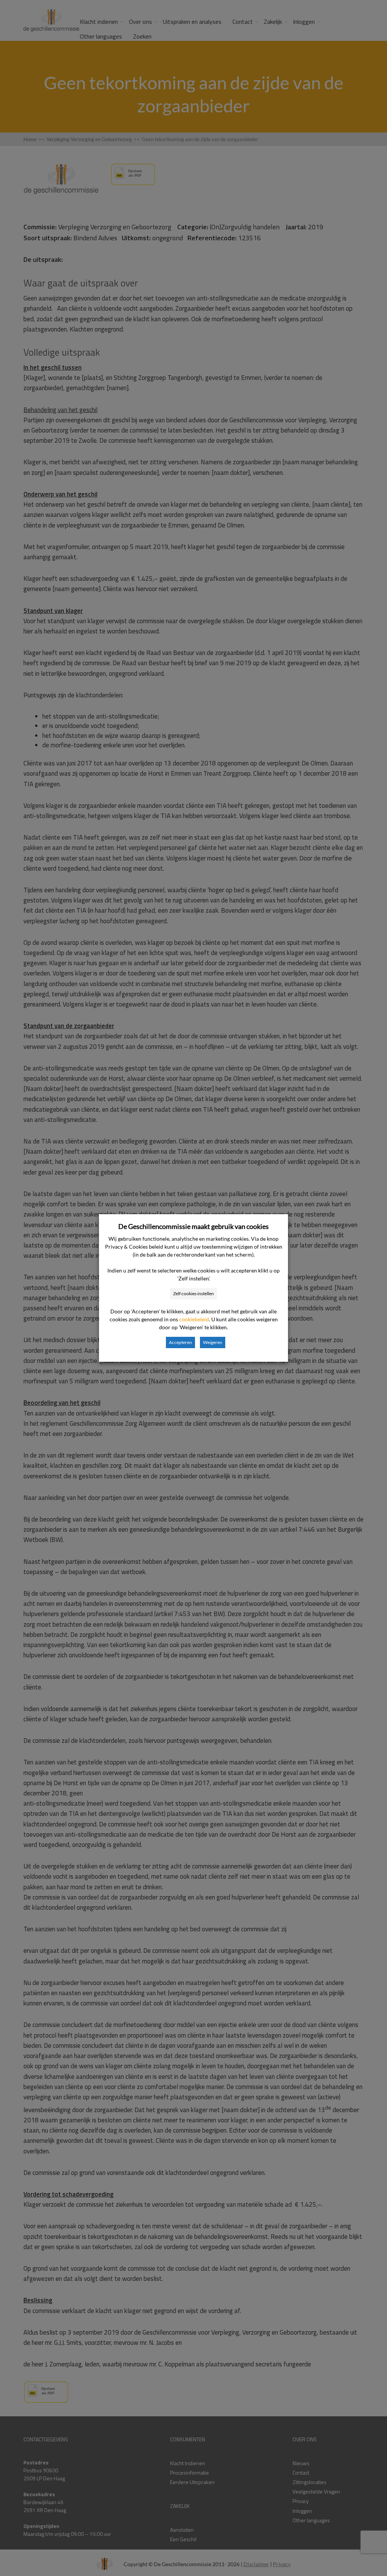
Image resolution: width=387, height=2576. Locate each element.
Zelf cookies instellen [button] (193, 1293)
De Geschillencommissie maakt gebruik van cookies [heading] (193, 1226)
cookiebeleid (194, 1319)
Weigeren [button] (213, 1342)
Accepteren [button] (180, 1342)
